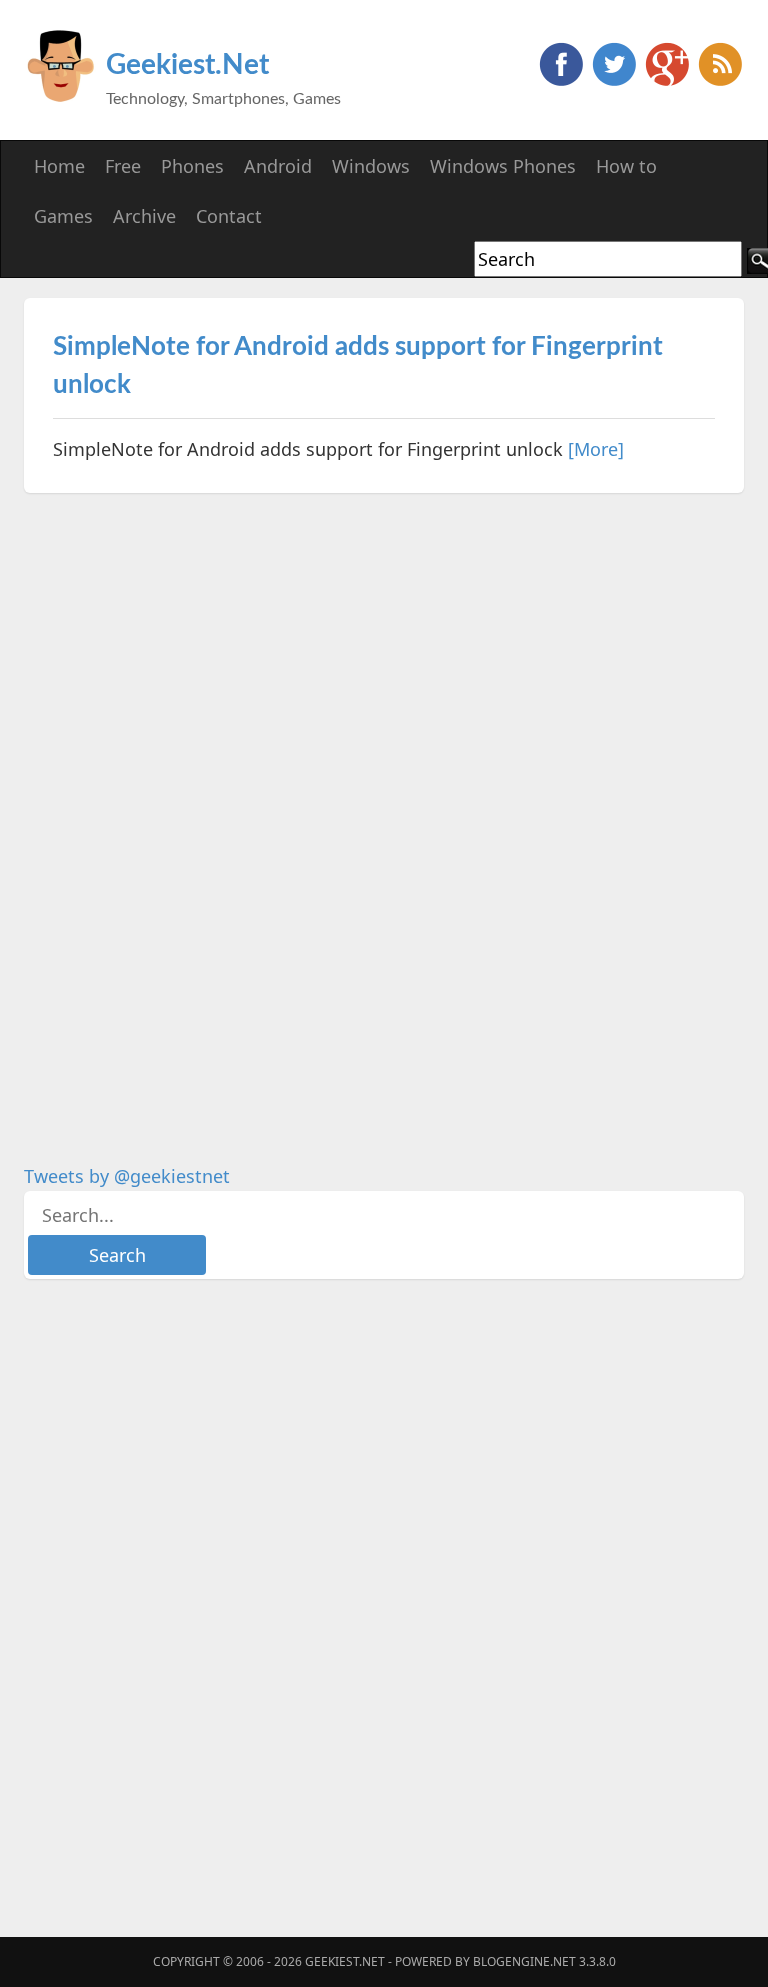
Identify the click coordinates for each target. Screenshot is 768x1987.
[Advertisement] (174, 813)
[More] (596, 449)
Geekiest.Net (187, 65)
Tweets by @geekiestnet (127, 1176)
